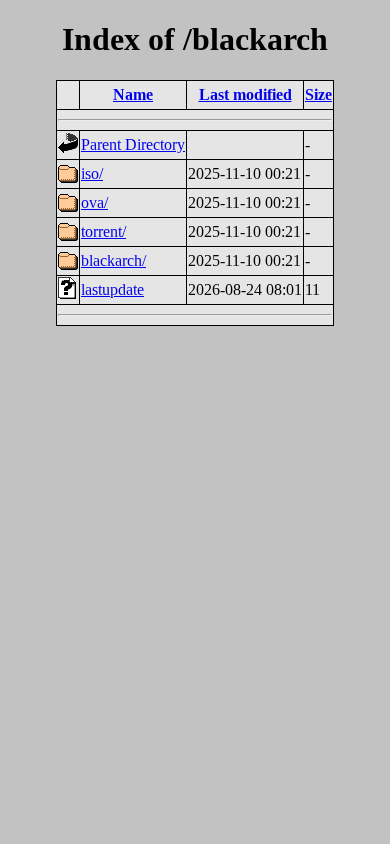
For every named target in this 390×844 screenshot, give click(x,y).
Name (133, 94)
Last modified (245, 94)
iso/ (92, 173)
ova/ (94, 202)
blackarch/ (113, 260)
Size (318, 94)
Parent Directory (133, 144)
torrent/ (103, 231)
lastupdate (112, 289)
